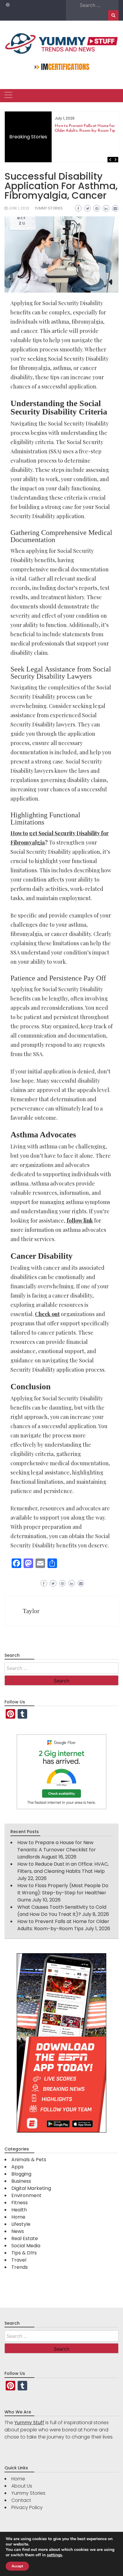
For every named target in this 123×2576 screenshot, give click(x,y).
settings (54, 2555)
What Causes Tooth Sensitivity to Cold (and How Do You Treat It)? (62, 1911)
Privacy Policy (27, 2507)
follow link (80, 1220)
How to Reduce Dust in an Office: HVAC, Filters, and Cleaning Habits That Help (63, 1868)
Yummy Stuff (29, 2423)
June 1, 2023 (19, 208)
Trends (20, 2267)
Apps (17, 2167)
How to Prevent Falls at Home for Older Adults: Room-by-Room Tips (86, 128)
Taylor (31, 1611)
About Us (22, 2486)
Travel (19, 2260)
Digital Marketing (31, 2188)
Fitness (20, 2203)
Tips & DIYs (24, 2253)
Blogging (21, 2174)
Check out (47, 1314)
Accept (17, 2566)
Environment (26, 2195)
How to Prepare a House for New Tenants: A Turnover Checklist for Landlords (57, 1850)
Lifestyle (21, 2224)
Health (19, 2210)
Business (21, 2181)
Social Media (26, 2246)
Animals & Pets (29, 2160)
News (18, 2231)
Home (18, 2217)
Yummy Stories (49, 208)
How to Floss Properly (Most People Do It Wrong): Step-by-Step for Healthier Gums (63, 1893)
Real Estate (25, 2238)
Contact (21, 2500)
